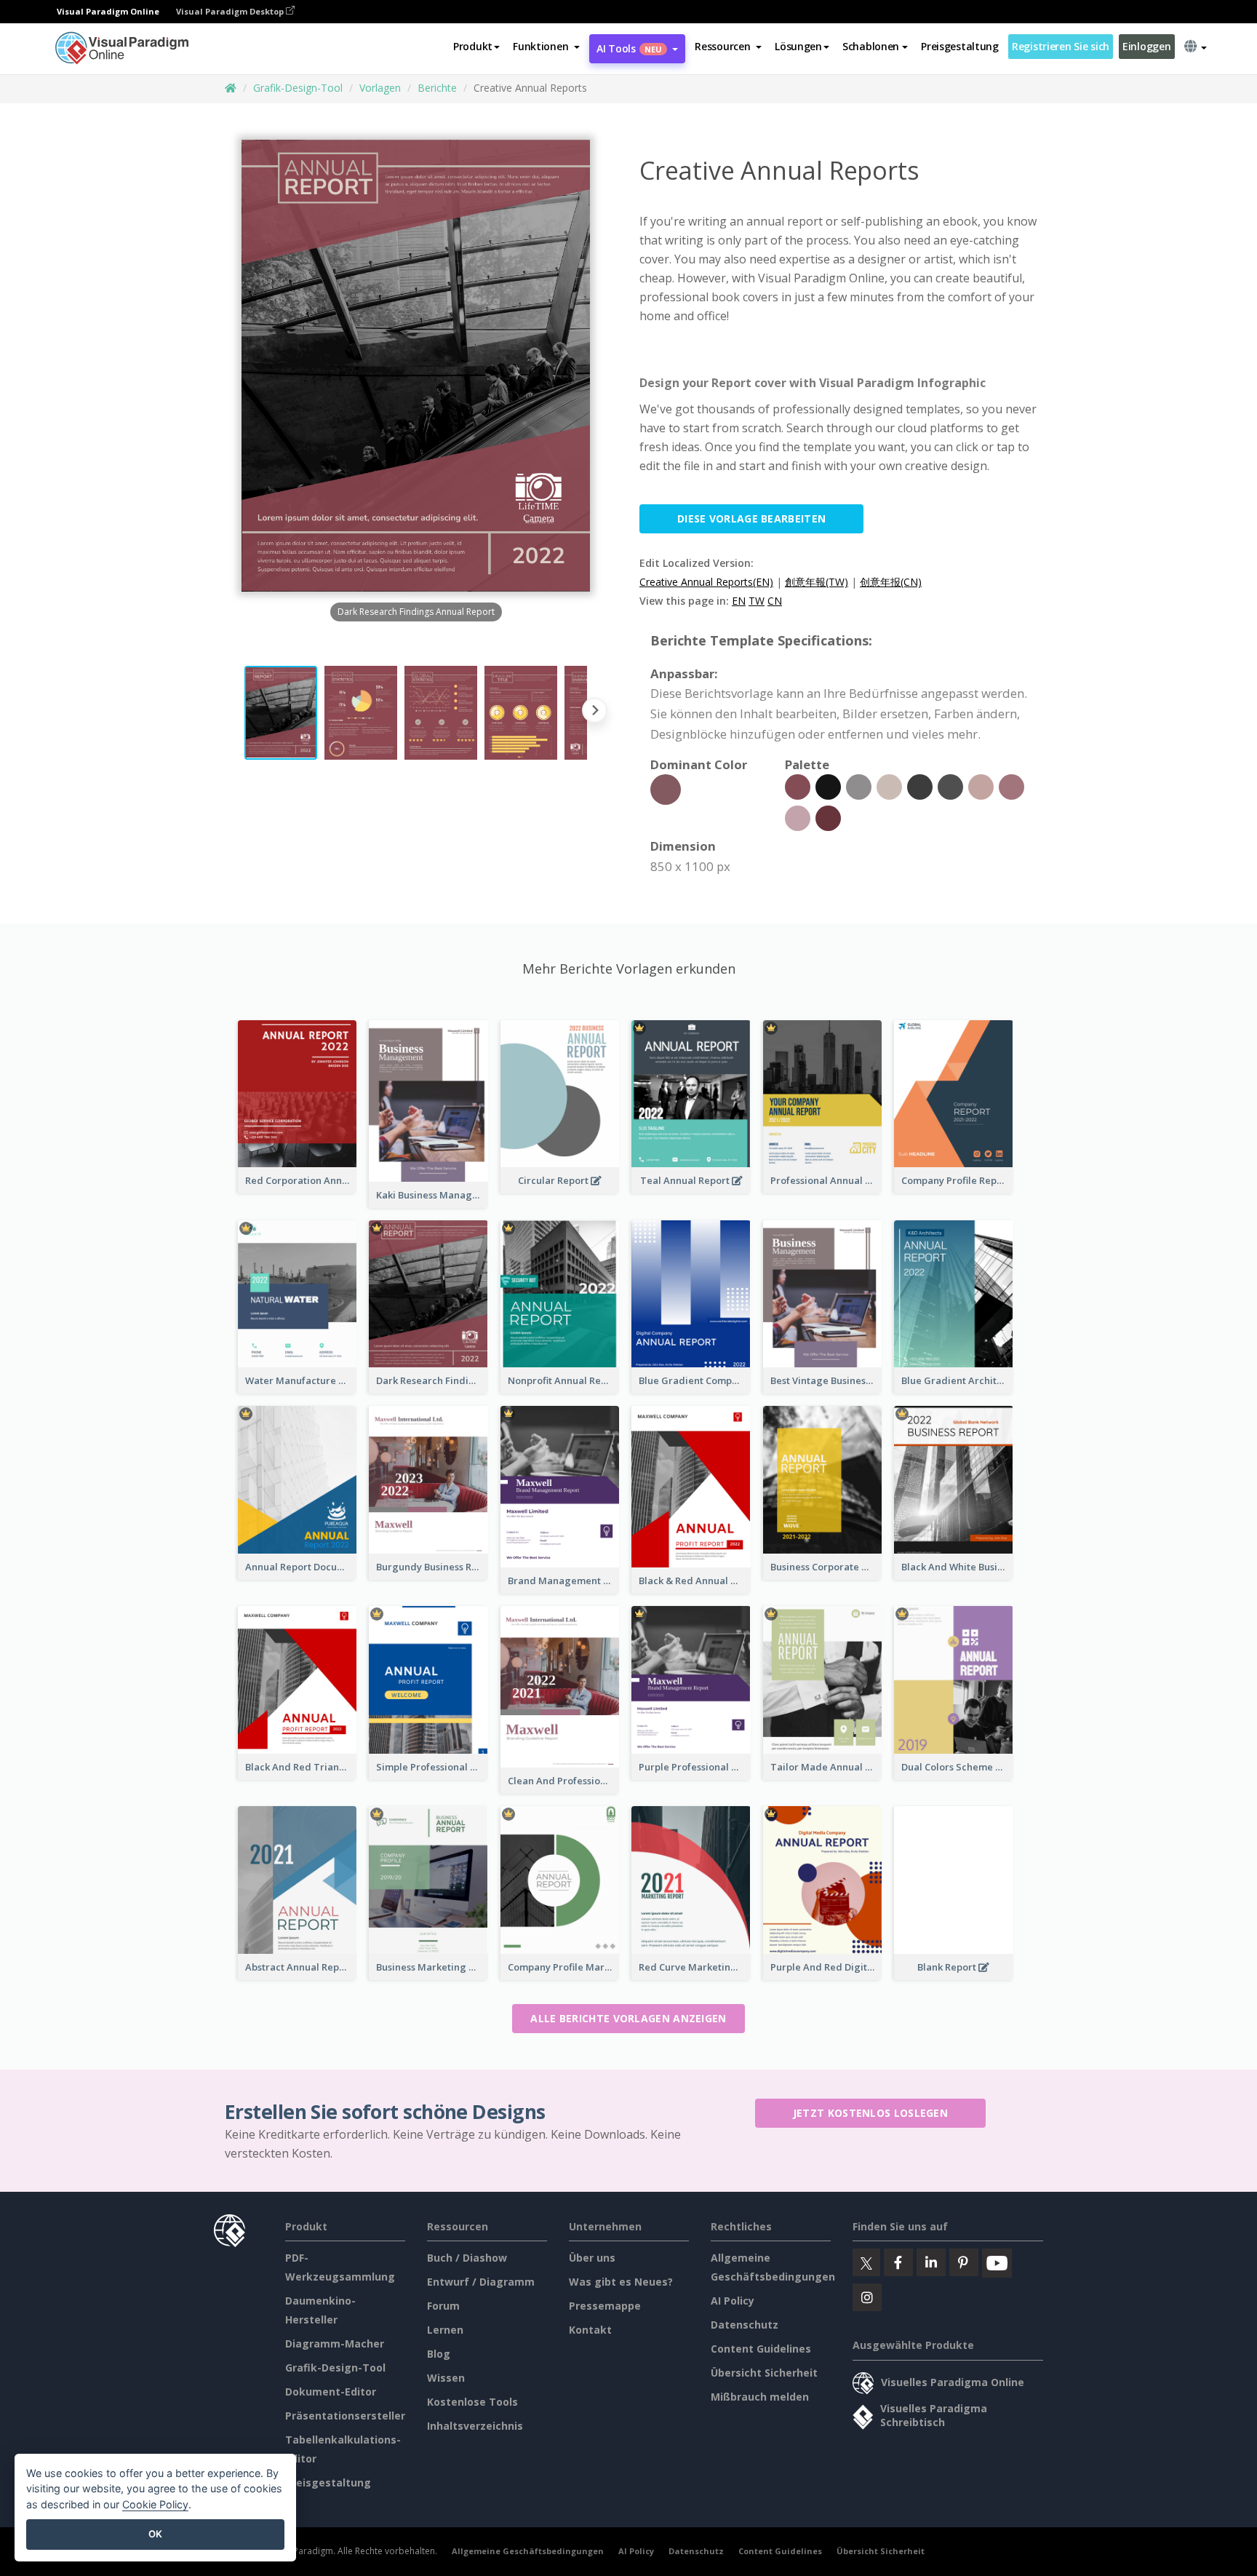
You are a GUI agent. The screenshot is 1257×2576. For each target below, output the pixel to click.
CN (775, 601)
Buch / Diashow (467, 2258)
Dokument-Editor (331, 2392)
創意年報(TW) (817, 582)
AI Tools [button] (629, 48)
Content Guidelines (761, 2349)
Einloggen (1146, 46)
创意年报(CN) (891, 582)
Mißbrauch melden (760, 2397)
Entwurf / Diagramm (481, 2282)
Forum (443, 2306)
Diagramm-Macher (335, 2344)
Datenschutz (745, 2325)
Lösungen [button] (798, 46)
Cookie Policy (155, 2504)
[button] (546, 47)
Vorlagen (380, 88)
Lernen (445, 2330)
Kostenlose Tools (472, 2402)
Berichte (437, 88)
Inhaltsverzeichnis (475, 2426)
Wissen (446, 2378)
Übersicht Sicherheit (764, 2373)
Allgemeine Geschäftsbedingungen (528, 2551)
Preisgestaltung (960, 46)
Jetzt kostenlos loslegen (870, 2113)
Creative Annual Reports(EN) (706, 582)
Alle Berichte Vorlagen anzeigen (628, 2018)
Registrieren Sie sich (1061, 46)
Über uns (592, 2258)
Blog (439, 2354)
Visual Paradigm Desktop (231, 11)
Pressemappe (605, 2306)
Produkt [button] (473, 46)
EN (739, 601)
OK (155, 2534)
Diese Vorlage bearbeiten (751, 518)
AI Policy (733, 2301)
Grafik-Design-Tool (298, 88)
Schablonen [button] (871, 46)
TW (757, 601)
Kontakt (590, 2330)
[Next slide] (595, 713)
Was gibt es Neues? (621, 2282)
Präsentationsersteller (345, 2416)
